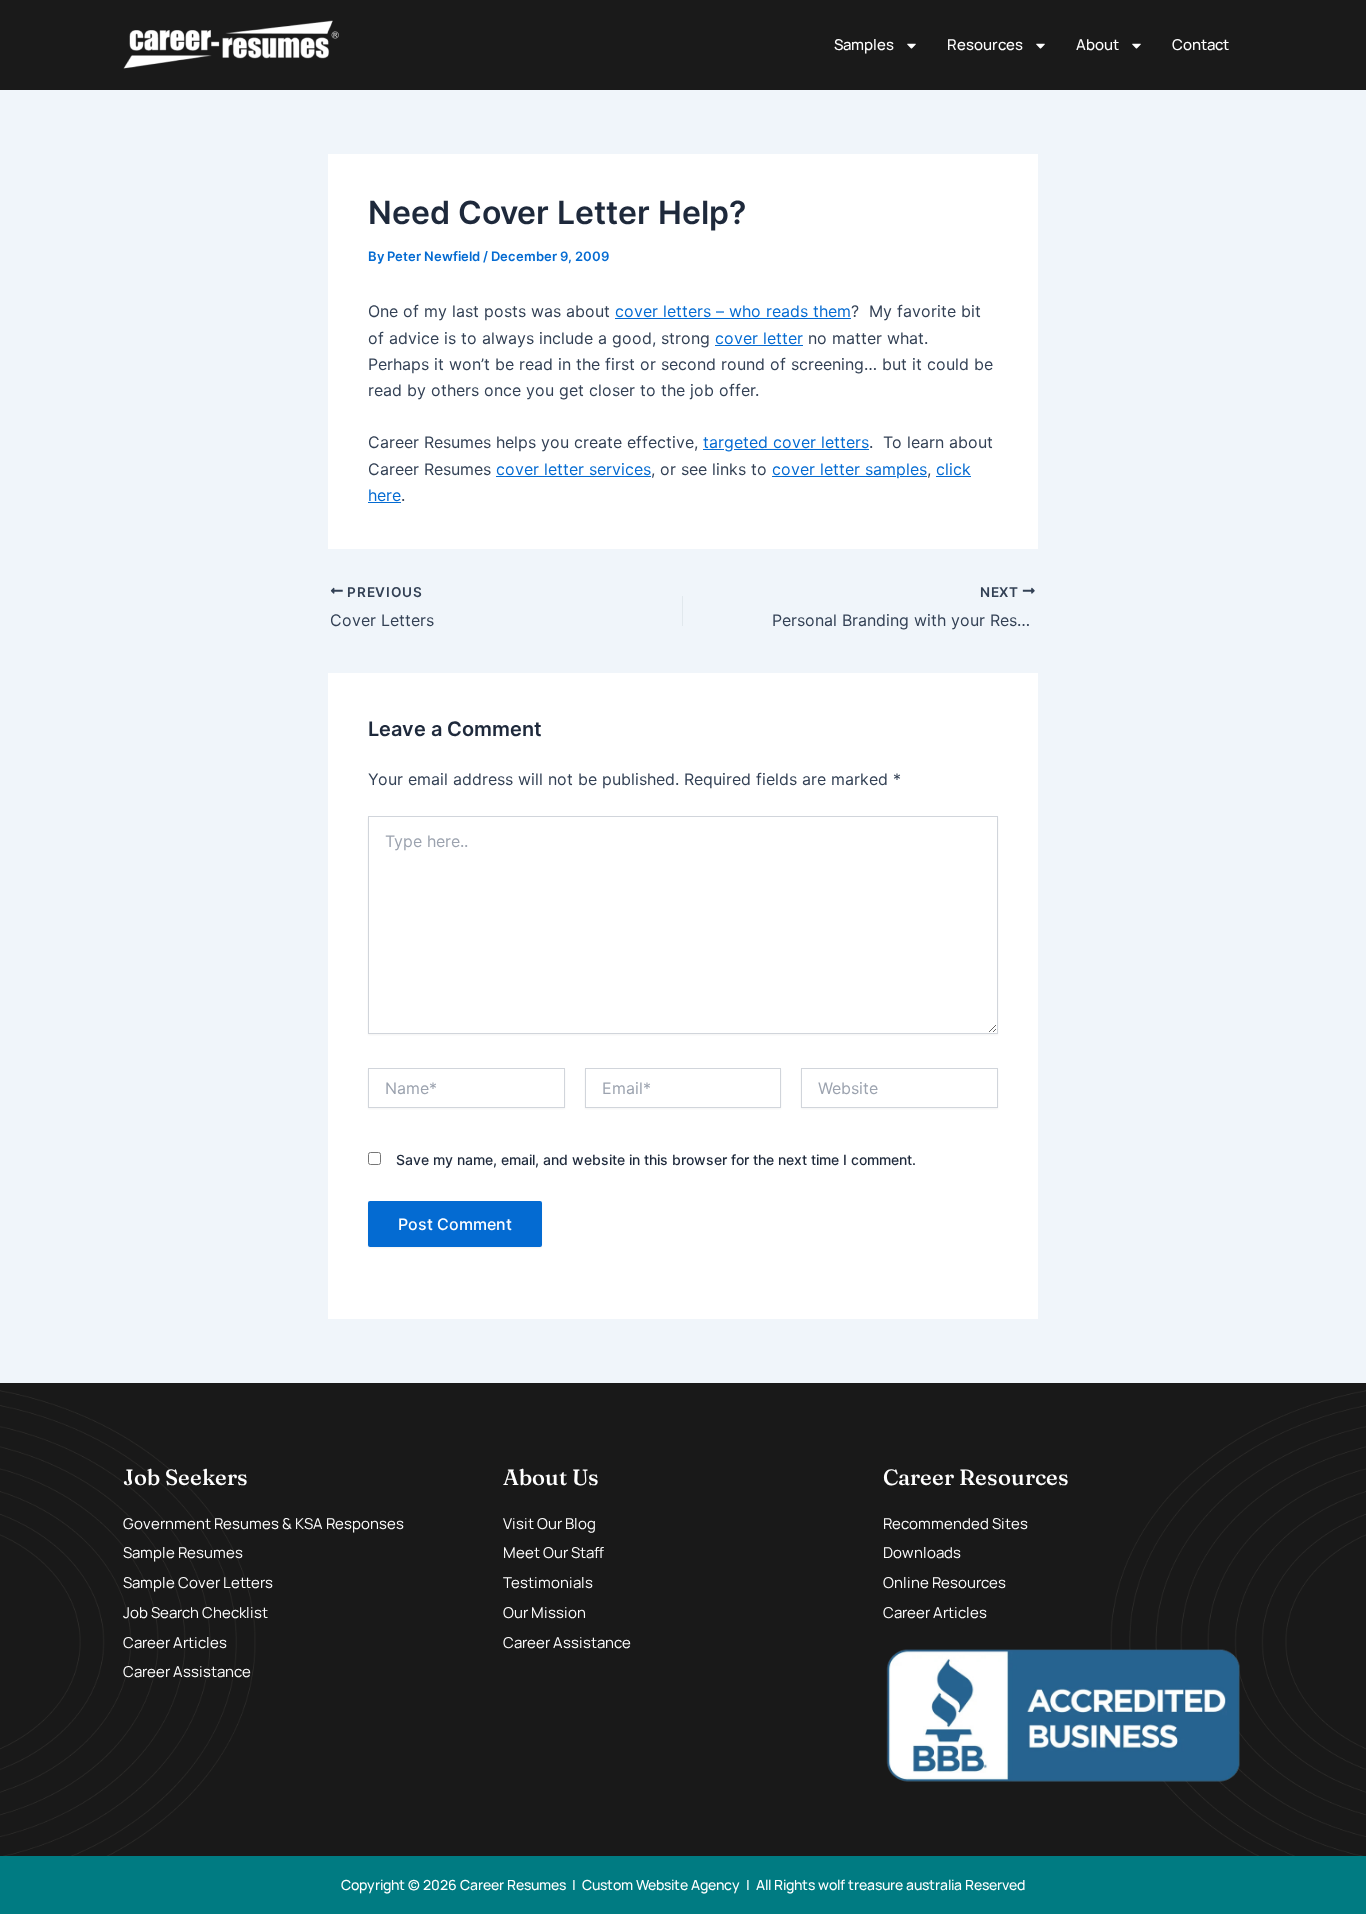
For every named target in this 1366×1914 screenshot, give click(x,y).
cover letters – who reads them (733, 311)
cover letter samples (849, 469)
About (1097, 44)
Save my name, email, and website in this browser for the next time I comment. (656, 1159)
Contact (1200, 44)
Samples (864, 44)
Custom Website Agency (661, 1884)
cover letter (759, 338)
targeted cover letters (786, 442)
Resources (985, 44)
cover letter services (573, 469)
